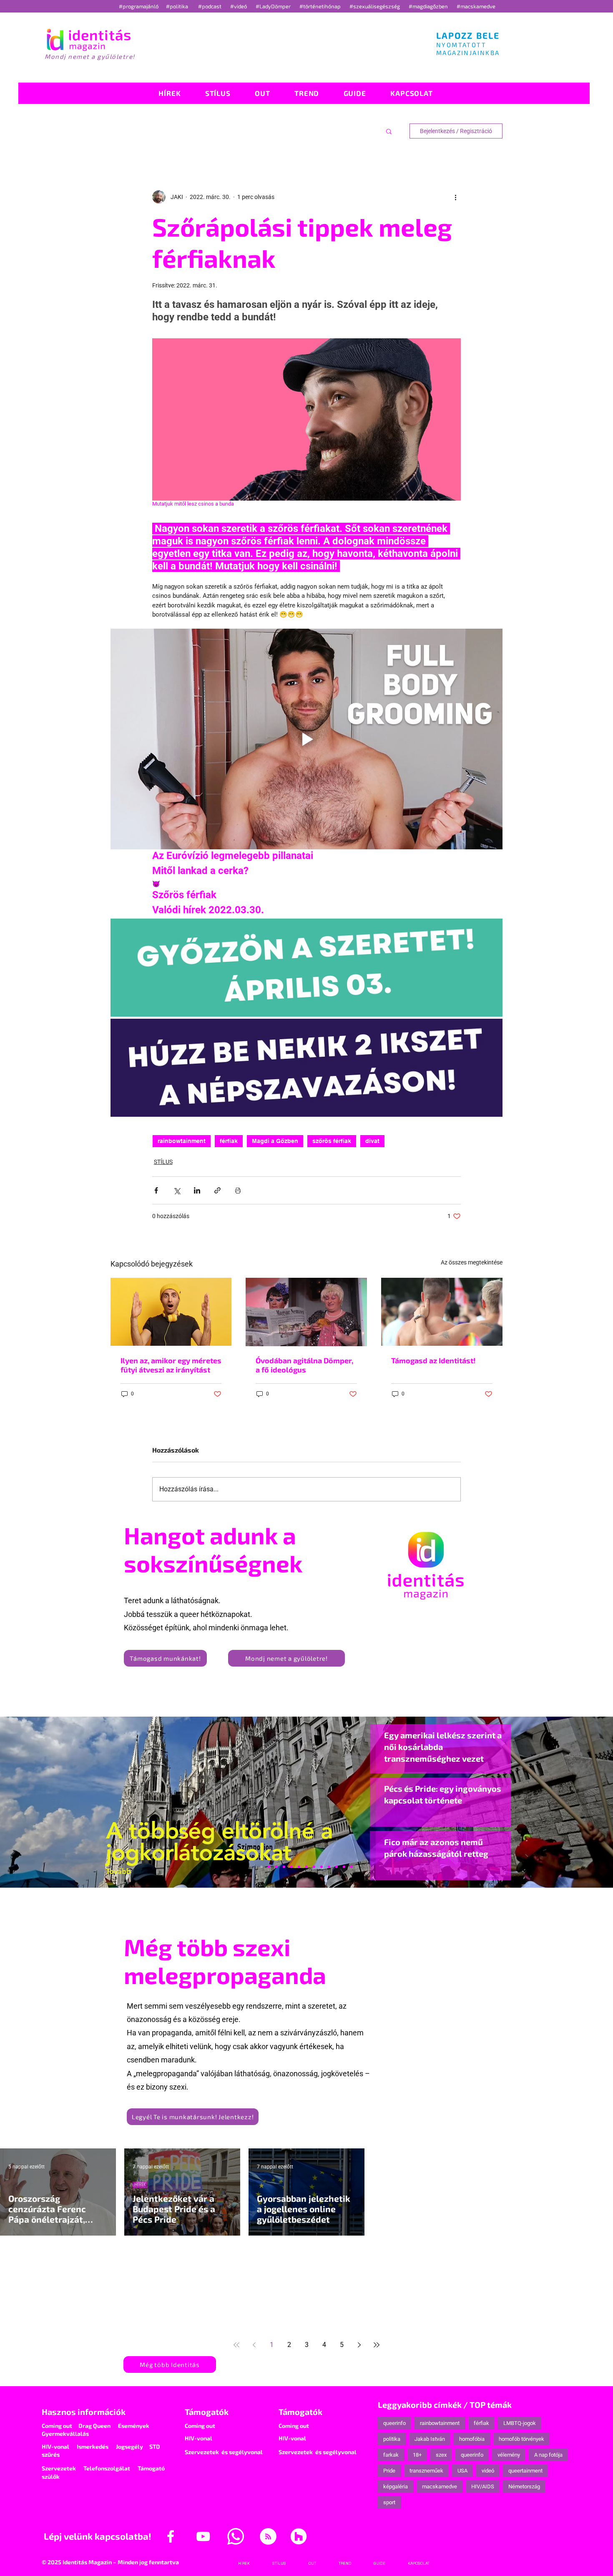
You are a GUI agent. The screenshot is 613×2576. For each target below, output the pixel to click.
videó (488, 2471)
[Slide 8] (299, 1867)
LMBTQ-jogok (520, 2423)
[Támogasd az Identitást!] (442, 1312)
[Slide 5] (344, 1867)
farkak (391, 2455)
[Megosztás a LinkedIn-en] (197, 1190)
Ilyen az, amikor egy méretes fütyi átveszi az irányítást (171, 1365)
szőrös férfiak (332, 1141)
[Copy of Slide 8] (352, 1867)
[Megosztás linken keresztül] (217, 1190)
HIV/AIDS (483, 2487)
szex (441, 2455)
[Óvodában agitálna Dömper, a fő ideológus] (306, 1312)
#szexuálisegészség (375, 6)
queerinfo (394, 2423)
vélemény (509, 2455)
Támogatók (207, 2412)
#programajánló (140, 6)
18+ (417, 2455)
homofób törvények (521, 2439)
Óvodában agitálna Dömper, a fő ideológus (304, 1365)
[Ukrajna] (284, 1867)
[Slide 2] (329, 1867)
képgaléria (396, 2487)
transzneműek (426, 2471)
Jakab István (430, 2439)
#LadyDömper (274, 6)
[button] (389, 131)
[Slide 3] (322, 1867)
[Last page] (377, 2345)
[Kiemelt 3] (314, 1867)
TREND (141, 2280)
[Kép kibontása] (306, 968)
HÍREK (140, 2184)
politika (392, 2439)
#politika (178, 6)
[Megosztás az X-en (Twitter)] (177, 1190)
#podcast (210, 6)
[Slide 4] (337, 1867)
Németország (524, 2487)
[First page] (236, 2345)
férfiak (229, 1141)
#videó (239, 6)
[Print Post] (238, 1190)
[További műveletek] (456, 197)
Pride (389, 2471)
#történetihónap (321, 6)
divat (372, 1141)
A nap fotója (548, 2455)
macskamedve (440, 2487)
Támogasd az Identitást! (433, 1360)
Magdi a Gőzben (275, 1141)
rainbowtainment (182, 1141)
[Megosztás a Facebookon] (156, 1190)
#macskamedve (476, 6)
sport (389, 2502)
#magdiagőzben (428, 6)
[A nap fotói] (306, 1867)
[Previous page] (254, 2345)
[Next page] (359, 2345)
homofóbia (472, 2439)
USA (462, 2471)
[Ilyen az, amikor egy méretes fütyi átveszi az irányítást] (171, 1312)
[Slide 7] (269, 1867)
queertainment (525, 2471)
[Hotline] (276, 1867)
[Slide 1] (261, 1867)
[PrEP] (291, 1867)
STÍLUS (163, 1162)
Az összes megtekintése (472, 1262)
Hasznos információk (84, 2412)
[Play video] (306, 739)
